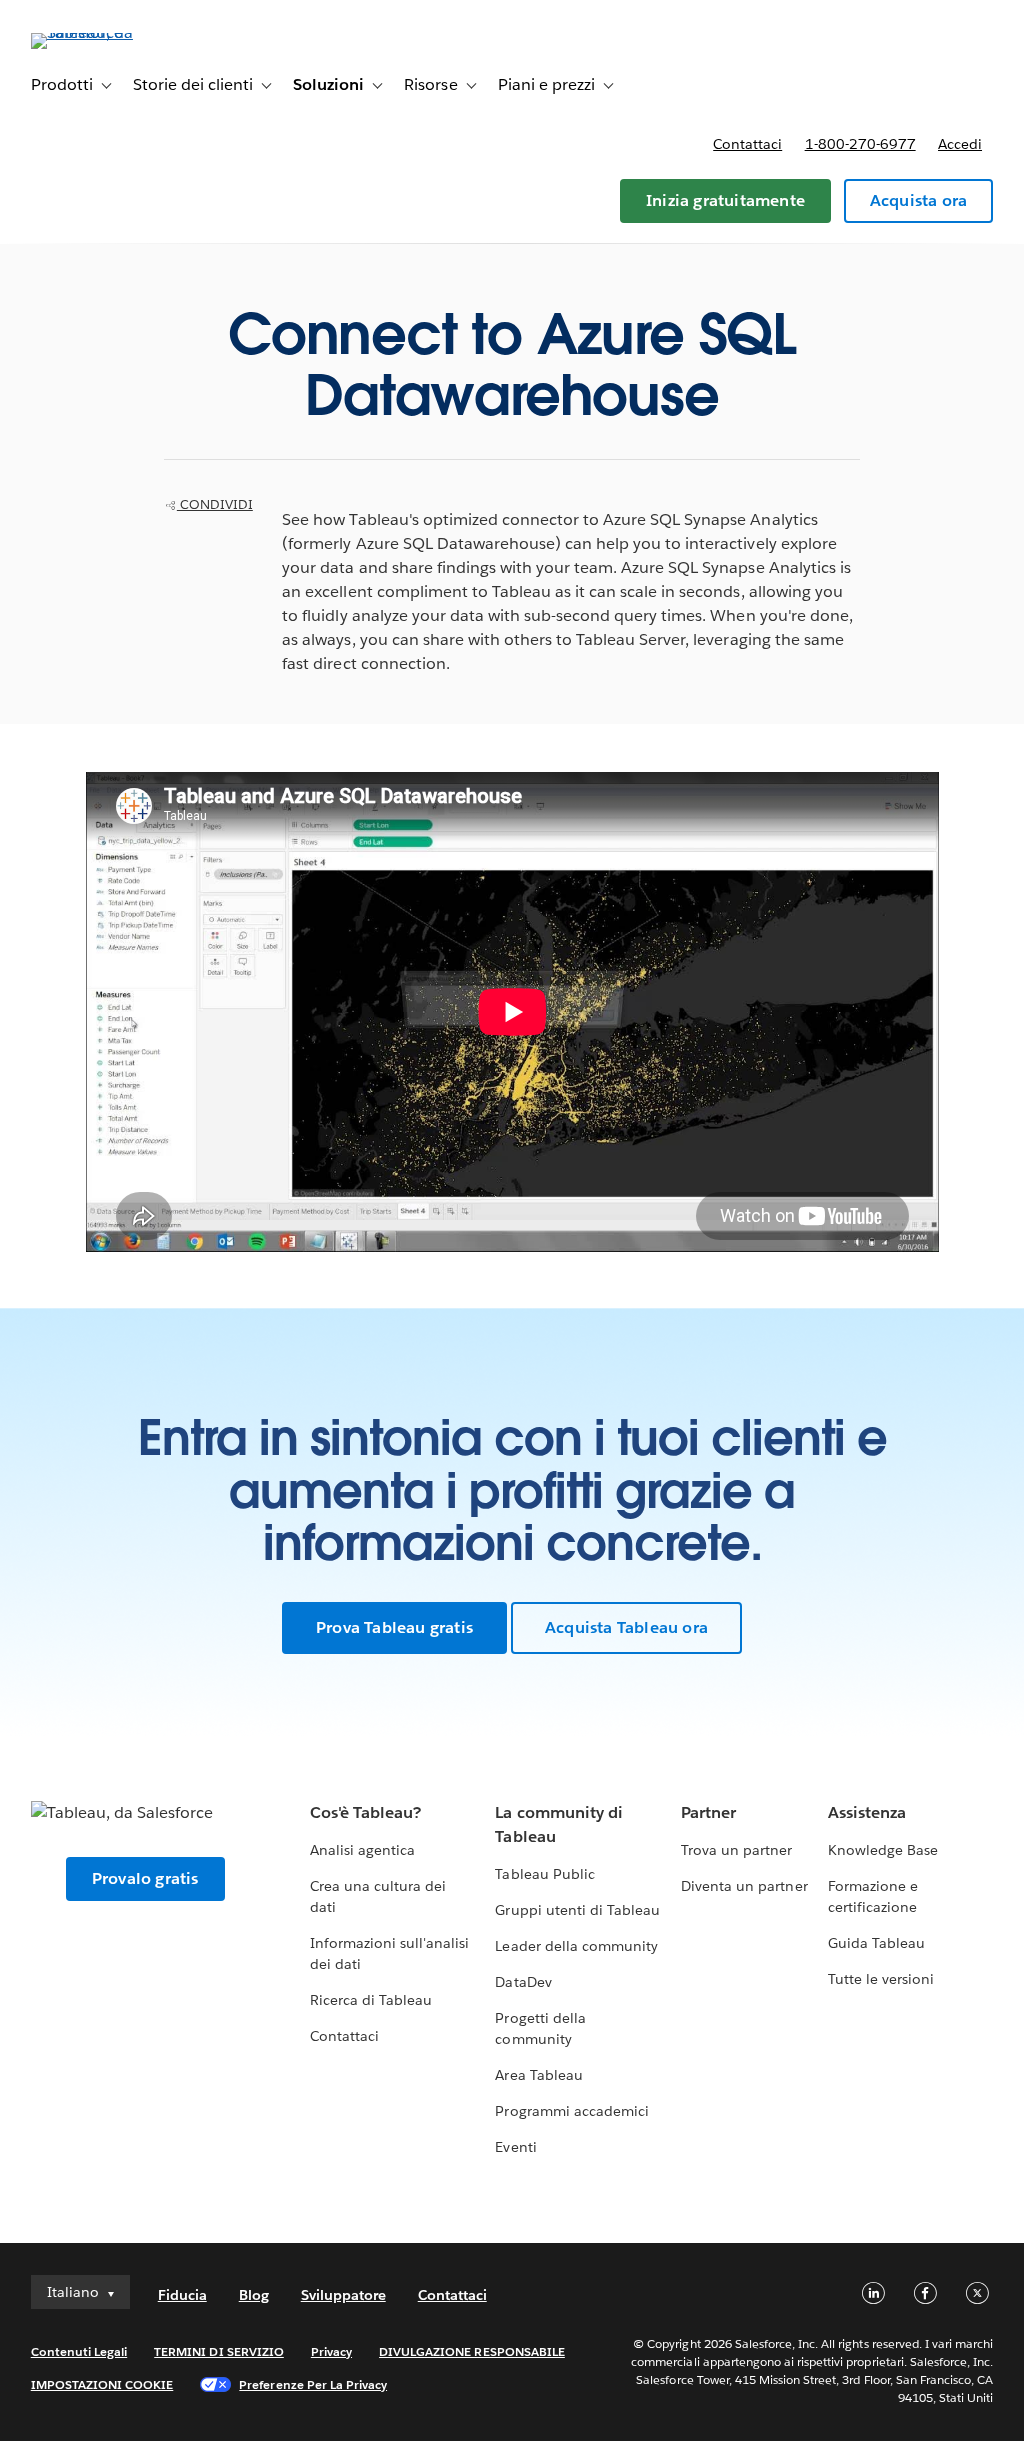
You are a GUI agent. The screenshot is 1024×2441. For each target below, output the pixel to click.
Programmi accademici (571, 2111)
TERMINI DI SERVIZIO (219, 2351)
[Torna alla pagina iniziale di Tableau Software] (106, 32)
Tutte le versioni (881, 1979)
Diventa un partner (744, 1886)
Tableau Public (544, 1874)
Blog (254, 2295)
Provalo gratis (145, 1878)
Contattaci (747, 144)
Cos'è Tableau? (365, 1812)
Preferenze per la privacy (313, 2384)
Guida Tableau (876, 1943)
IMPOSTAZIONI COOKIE (102, 2384)
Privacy (331, 2351)
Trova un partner (736, 1850)
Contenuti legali (79, 2351)
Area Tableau (538, 2075)
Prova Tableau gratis (394, 1627)
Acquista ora (918, 200)
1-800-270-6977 (860, 144)
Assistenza (867, 1812)
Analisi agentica (362, 1850)
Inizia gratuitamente (725, 200)
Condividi (215, 504)
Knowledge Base (883, 1850)
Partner (708, 1812)
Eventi (515, 2147)
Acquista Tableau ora (626, 1627)
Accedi (960, 144)
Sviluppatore (343, 2295)
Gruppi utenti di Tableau (577, 1910)
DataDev (523, 1982)
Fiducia (182, 2295)
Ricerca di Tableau (371, 2000)
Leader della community (576, 1946)
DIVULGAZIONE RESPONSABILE (472, 2351)
